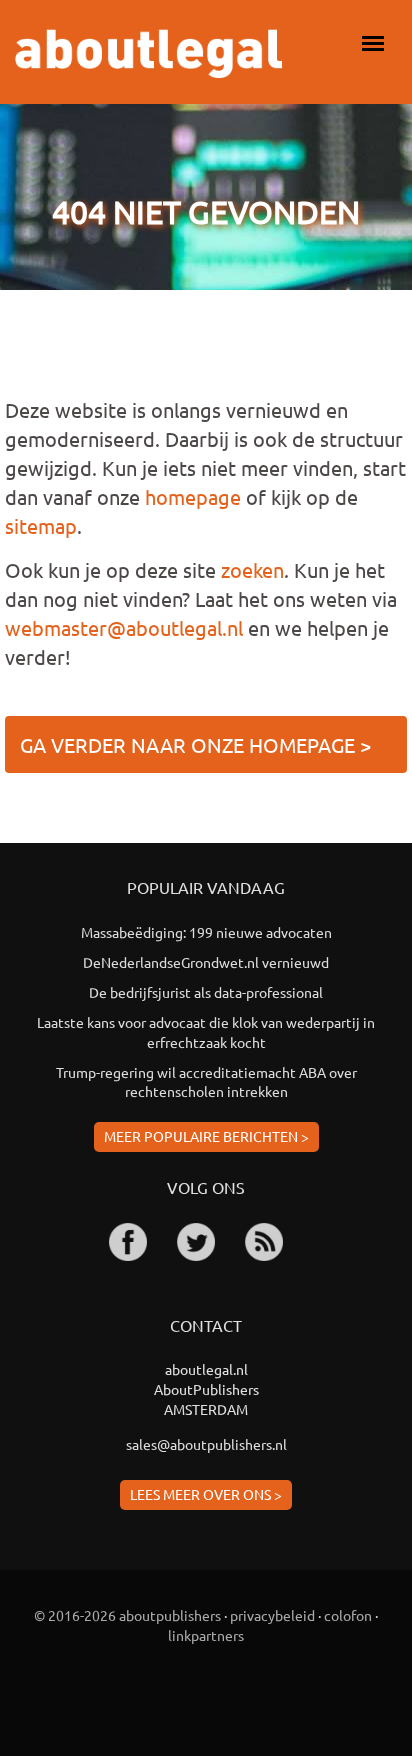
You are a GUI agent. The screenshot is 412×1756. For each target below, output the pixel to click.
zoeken (252, 569)
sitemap (41, 525)
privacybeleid (272, 1615)
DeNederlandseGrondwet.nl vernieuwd (206, 962)
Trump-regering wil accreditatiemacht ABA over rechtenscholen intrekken (206, 1082)
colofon (348, 1615)
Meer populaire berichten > (206, 1136)
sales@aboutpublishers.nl (206, 1444)
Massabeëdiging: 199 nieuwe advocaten (206, 932)
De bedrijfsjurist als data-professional (206, 992)
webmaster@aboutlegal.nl (124, 627)
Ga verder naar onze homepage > (195, 744)
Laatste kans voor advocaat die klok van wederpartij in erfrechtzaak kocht (206, 1032)
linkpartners (206, 1635)
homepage (193, 496)
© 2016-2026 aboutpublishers (127, 1615)
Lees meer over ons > (206, 1494)
